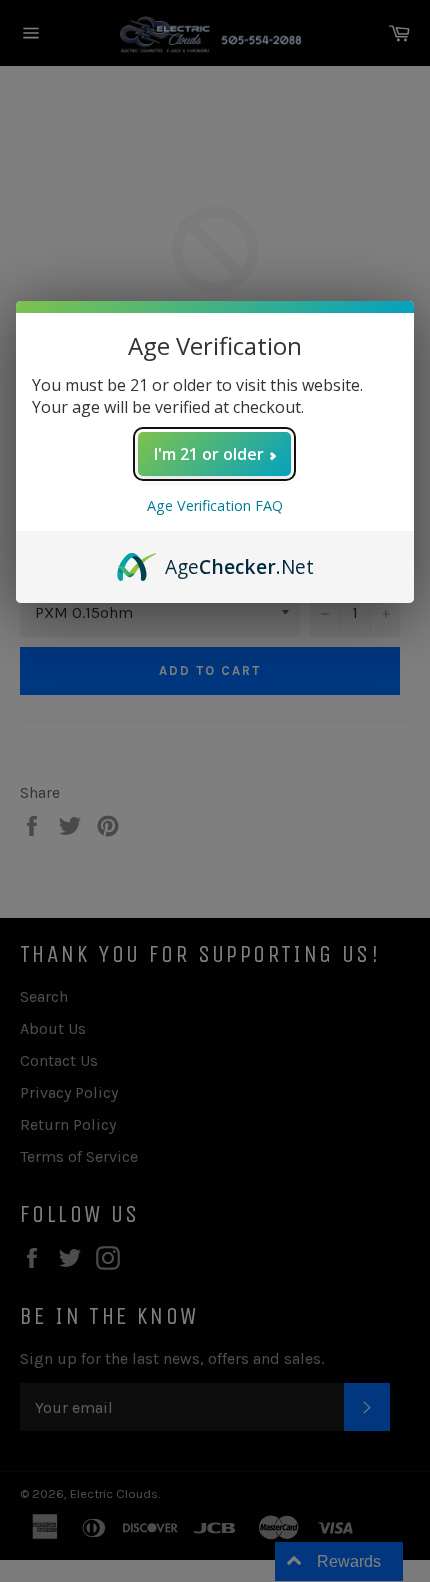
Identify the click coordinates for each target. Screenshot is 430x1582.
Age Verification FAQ (215, 505)
